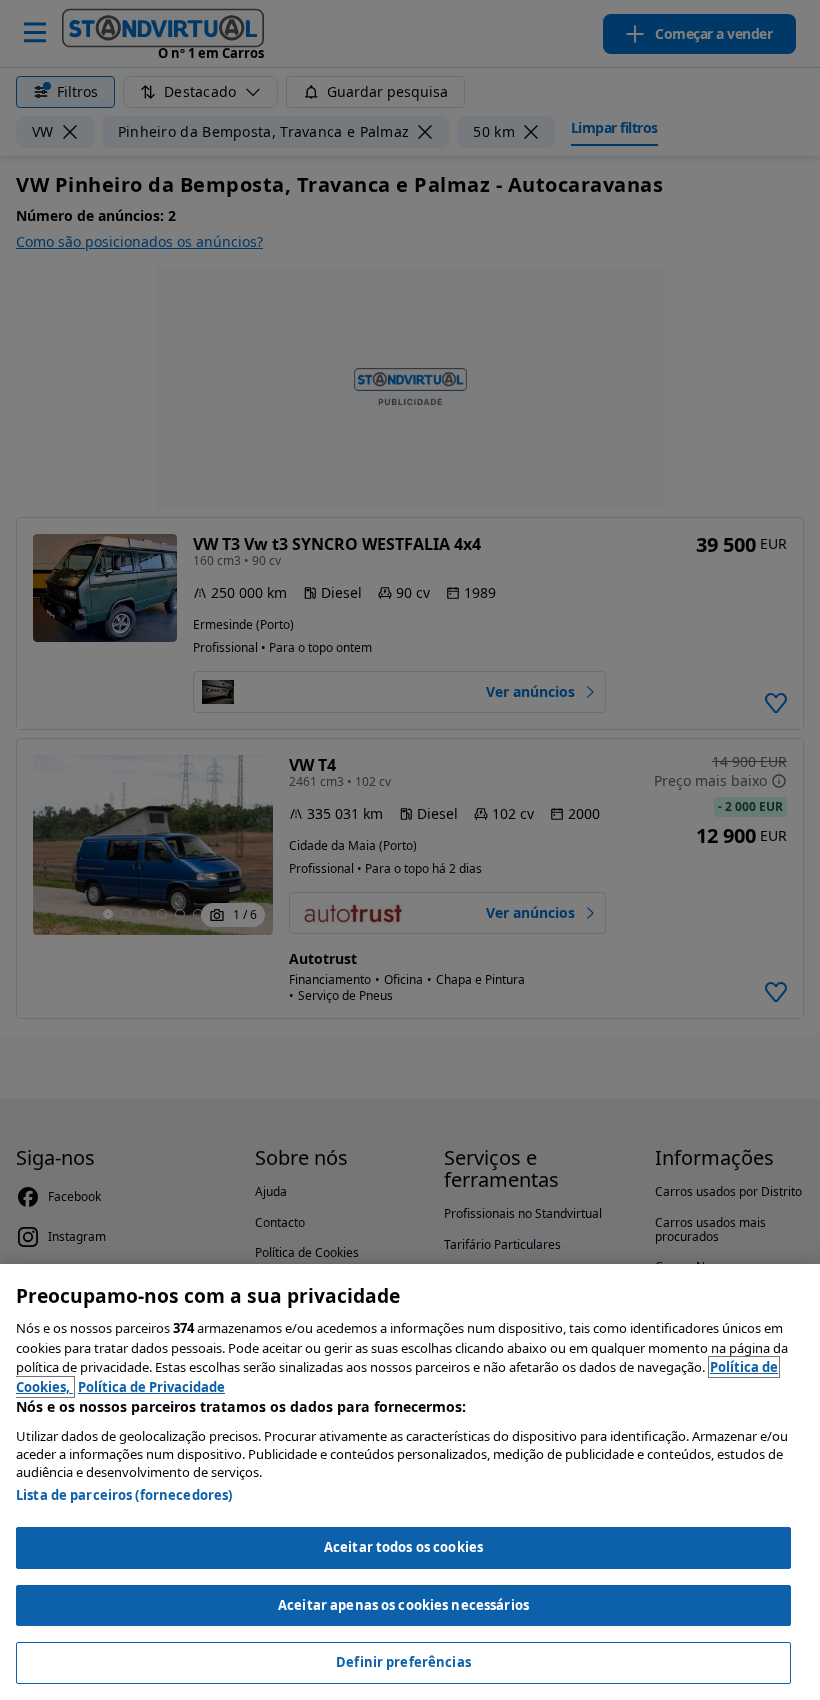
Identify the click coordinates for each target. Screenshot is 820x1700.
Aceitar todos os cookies (403, 1547)
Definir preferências (403, 1662)
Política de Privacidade (151, 1387)
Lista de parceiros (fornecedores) (124, 1495)
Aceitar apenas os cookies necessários (403, 1605)
